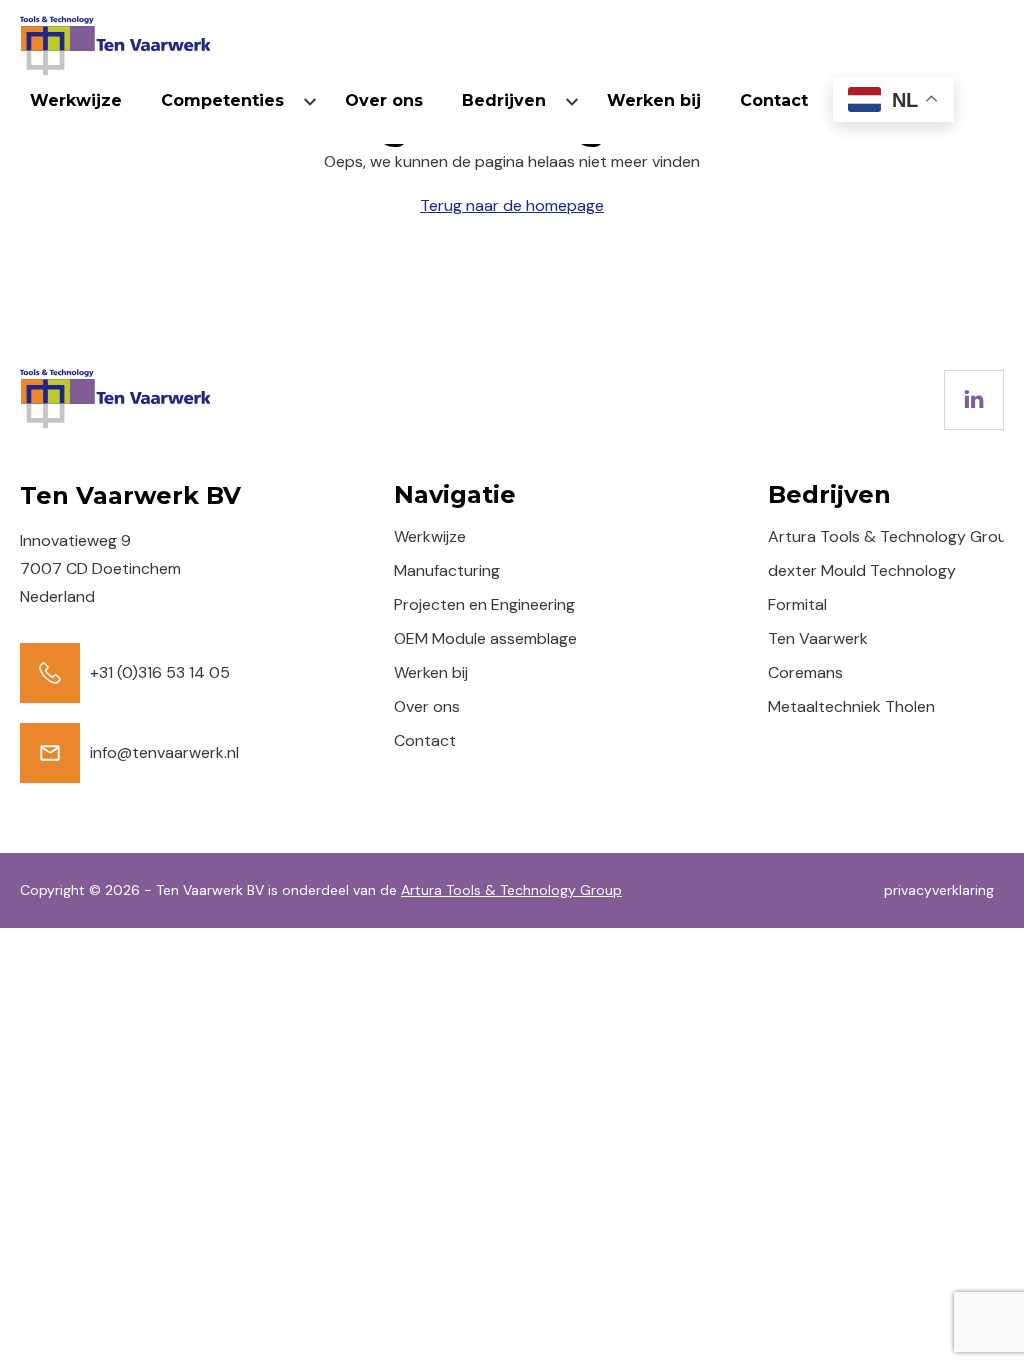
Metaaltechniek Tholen (851, 706)
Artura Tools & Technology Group (892, 536)
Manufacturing (447, 570)
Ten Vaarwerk (818, 638)
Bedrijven (504, 100)
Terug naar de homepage (512, 205)
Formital (797, 604)
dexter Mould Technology (862, 570)
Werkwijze (76, 100)
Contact (774, 100)
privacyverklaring (939, 890)
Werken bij (654, 100)
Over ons (384, 100)
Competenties (222, 100)
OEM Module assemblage (485, 638)
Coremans (805, 672)
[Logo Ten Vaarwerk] (115, 46)
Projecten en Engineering (484, 604)
